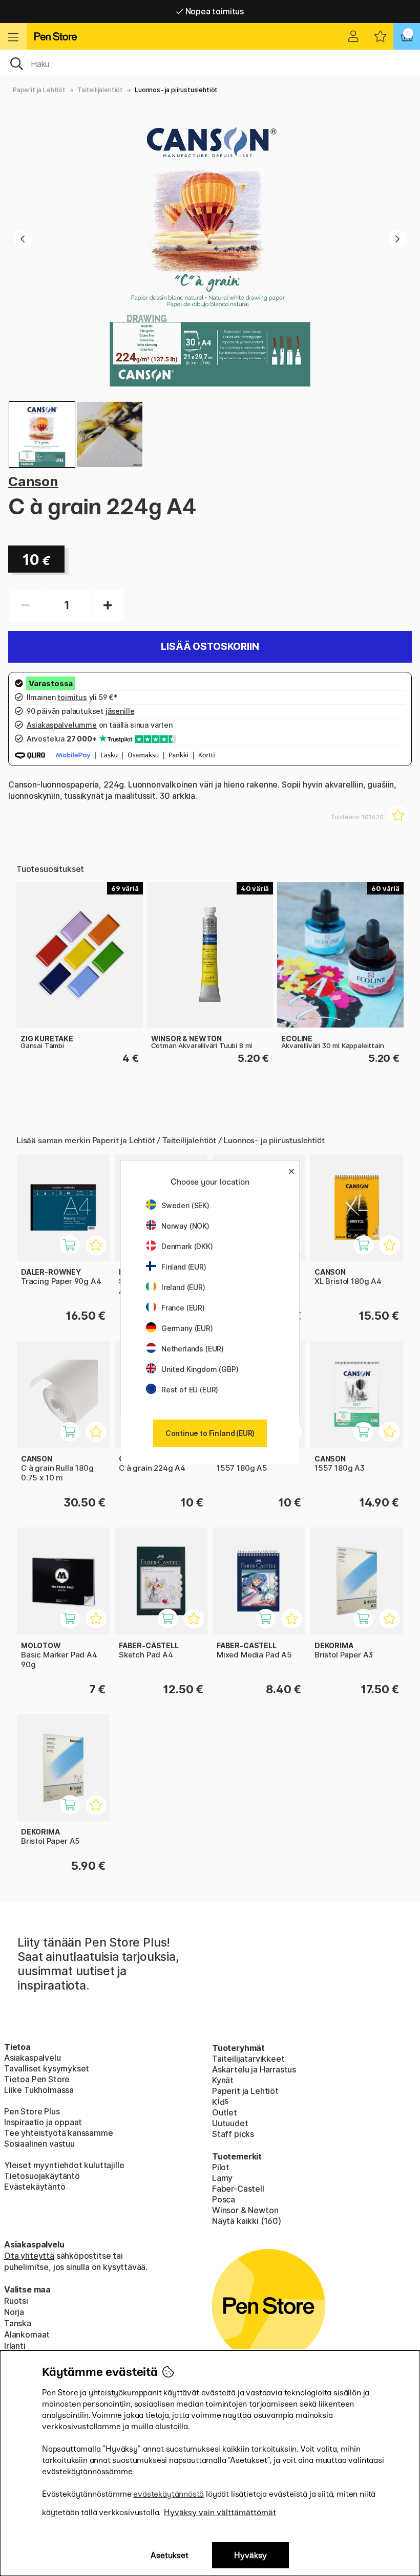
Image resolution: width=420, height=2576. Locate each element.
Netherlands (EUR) (193, 1349)
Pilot (221, 2167)
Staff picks (233, 2134)
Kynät (223, 2080)
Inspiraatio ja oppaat (43, 2122)
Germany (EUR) (187, 1328)
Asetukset (170, 2555)
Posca (224, 2199)
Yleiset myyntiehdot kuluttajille (64, 2165)
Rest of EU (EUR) (190, 1390)
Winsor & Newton (245, 2210)
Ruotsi (16, 2301)
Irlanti (15, 2346)
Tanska (18, 2323)
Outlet (225, 2112)
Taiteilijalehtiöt (100, 90)
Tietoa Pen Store (37, 2079)
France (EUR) (183, 1308)
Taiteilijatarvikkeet (248, 2059)
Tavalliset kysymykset (47, 2068)
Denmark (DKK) (187, 1246)
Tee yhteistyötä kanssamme (59, 2133)
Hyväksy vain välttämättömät (220, 2512)
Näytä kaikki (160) (247, 2221)
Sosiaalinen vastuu (39, 2144)
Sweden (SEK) (185, 1205)
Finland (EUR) (184, 1267)
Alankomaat (27, 2334)
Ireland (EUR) (183, 1287)
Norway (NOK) (185, 1226)
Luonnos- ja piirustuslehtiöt (176, 90)
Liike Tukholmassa (39, 2090)
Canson (33, 481)
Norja (14, 2312)
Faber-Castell (238, 2189)
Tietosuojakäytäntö (42, 2176)
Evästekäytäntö (35, 2187)
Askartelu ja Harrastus (254, 2069)
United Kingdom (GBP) (200, 1369)
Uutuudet (230, 2123)
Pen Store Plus (32, 2111)
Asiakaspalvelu (33, 2058)
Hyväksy (250, 2555)
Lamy (222, 2178)
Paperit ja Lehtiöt (39, 90)
